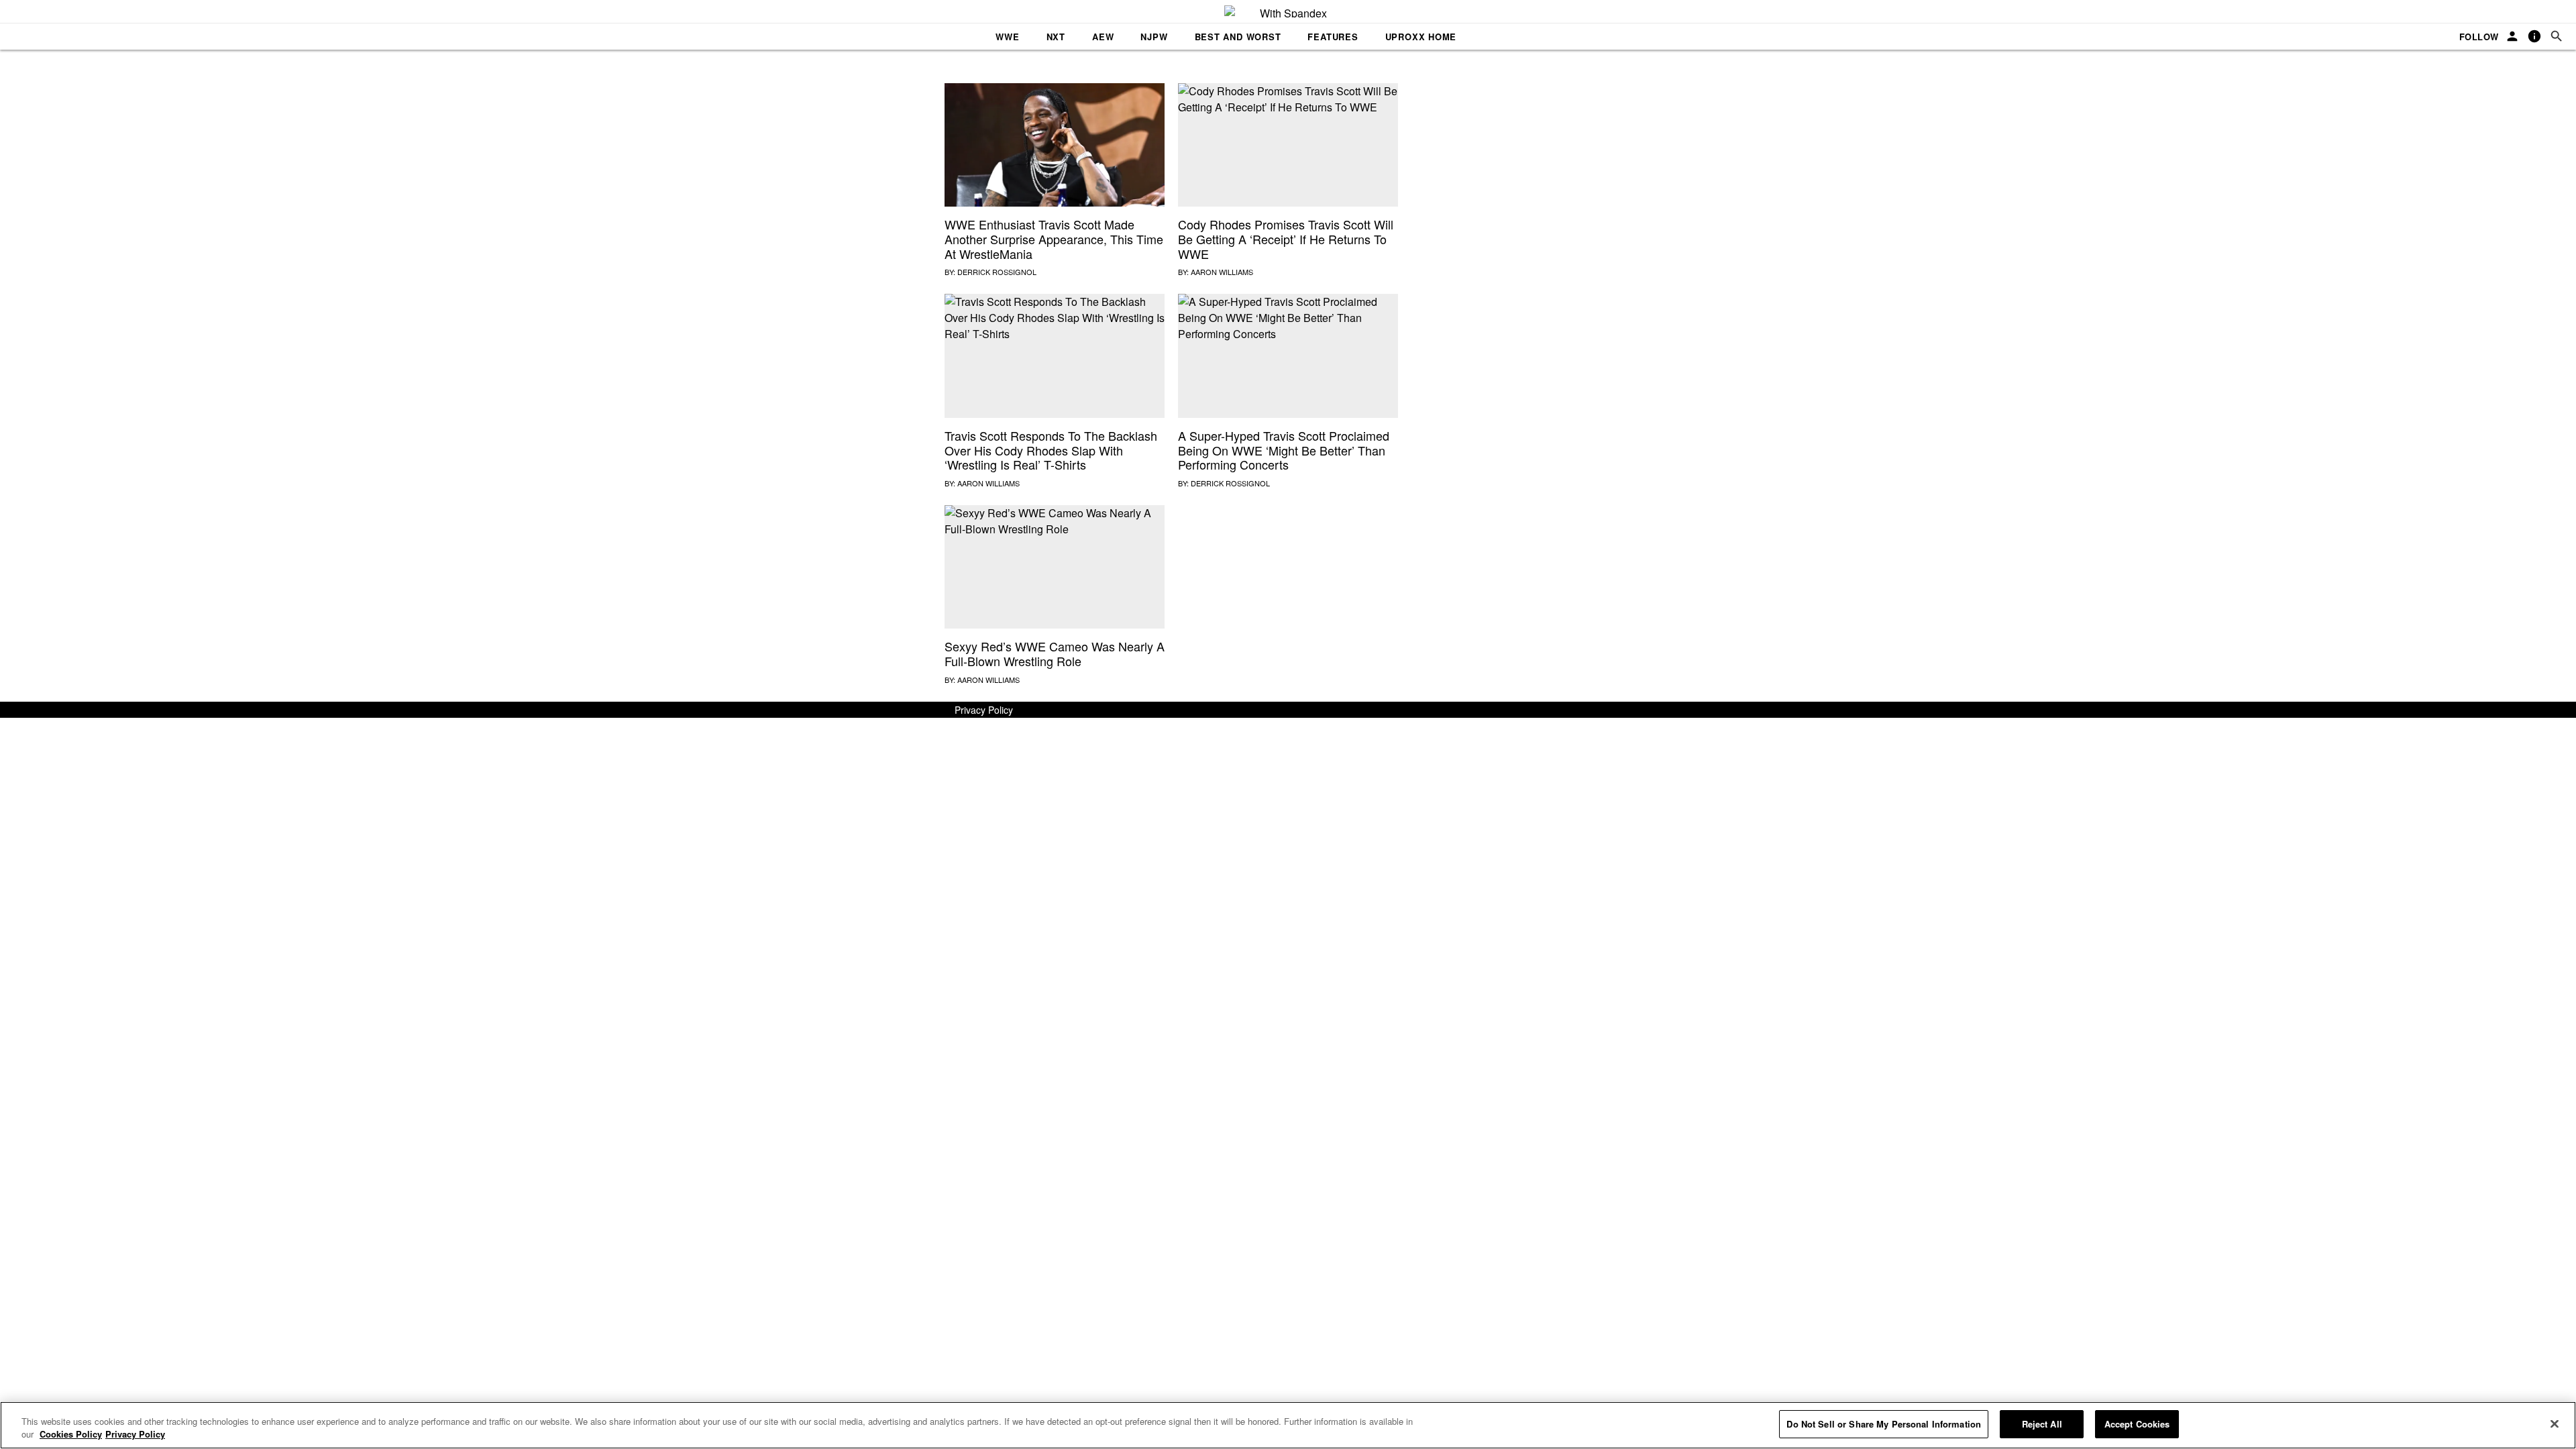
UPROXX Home (1421, 37)
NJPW (1154, 37)
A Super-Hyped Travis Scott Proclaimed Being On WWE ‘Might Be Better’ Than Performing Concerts (1284, 450)
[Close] (2555, 1424)
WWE (1007, 37)
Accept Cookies (2137, 1424)
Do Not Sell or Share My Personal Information (1884, 1424)
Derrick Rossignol (997, 272)
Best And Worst (1238, 37)
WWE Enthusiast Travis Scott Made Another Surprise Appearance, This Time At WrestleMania (1054, 238)
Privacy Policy (984, 710)
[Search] (2557, 37)
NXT (1056, 37)
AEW (1103, 37)
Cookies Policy (71, 1435)
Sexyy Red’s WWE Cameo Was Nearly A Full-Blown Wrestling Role (1055, 653)
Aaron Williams (1222, 272)
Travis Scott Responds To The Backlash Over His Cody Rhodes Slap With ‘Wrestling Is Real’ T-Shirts (1051, 450)
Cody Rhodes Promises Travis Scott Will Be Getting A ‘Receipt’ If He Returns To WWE (1286, 238)
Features (1333, 37)
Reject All (2042, 1424)
